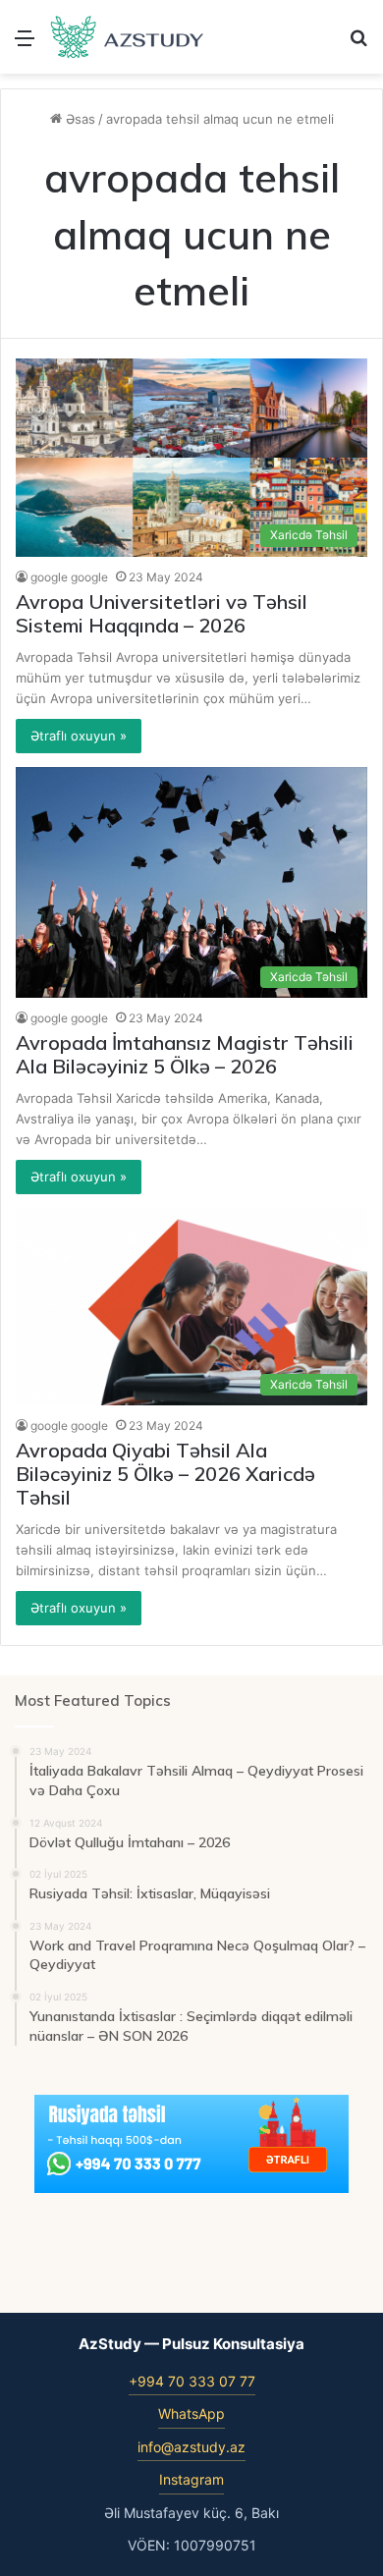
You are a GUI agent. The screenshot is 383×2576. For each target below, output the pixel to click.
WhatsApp (191, 2413)
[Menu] (25, 45)
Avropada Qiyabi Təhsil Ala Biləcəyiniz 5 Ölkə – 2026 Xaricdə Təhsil (165, 1474)
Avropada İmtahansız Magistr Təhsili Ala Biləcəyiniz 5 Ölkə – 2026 (185, 1054)
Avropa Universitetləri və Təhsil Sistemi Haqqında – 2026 (162, 613)
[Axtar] (358, 45)
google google (69, 577)
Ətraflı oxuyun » (79, 736)
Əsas (79, 119)
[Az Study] (128, 37)
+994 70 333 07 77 (192, 2381)
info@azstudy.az (191, 2447)
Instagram (191, 2479)
